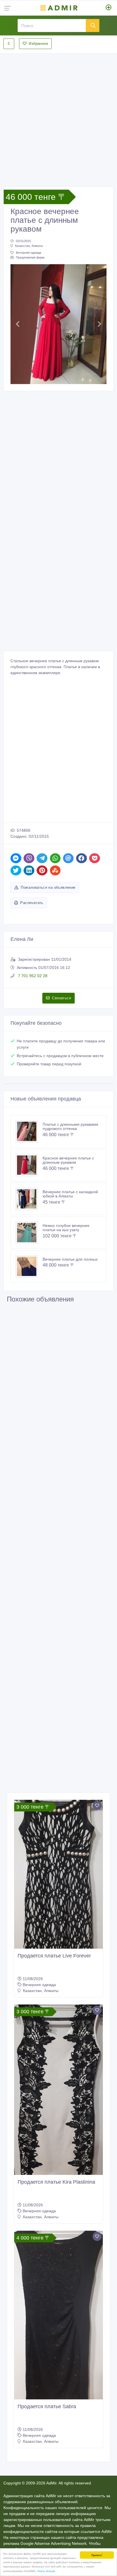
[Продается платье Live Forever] (58, 1874)
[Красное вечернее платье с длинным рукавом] (29, 1165)
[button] (18, 324)
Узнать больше (46, 2571)
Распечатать (32, 903)
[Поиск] (93, 26)
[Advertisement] (58, 115)
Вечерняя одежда (29, 253)
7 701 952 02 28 (32, 976)
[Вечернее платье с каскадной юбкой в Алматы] (29, 1199)
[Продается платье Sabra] (58, 2315)
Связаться (61, 998)
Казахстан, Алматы (29, 246)
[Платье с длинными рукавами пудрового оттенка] (29, 1131)
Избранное (38, 44)
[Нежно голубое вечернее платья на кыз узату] (29, 1233)
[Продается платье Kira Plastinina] (58, 2090)
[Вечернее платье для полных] (29, 1266)
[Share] (16, 858)
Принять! (97, 2555)
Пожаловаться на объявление (48, 887)
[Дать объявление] (109, 8)
